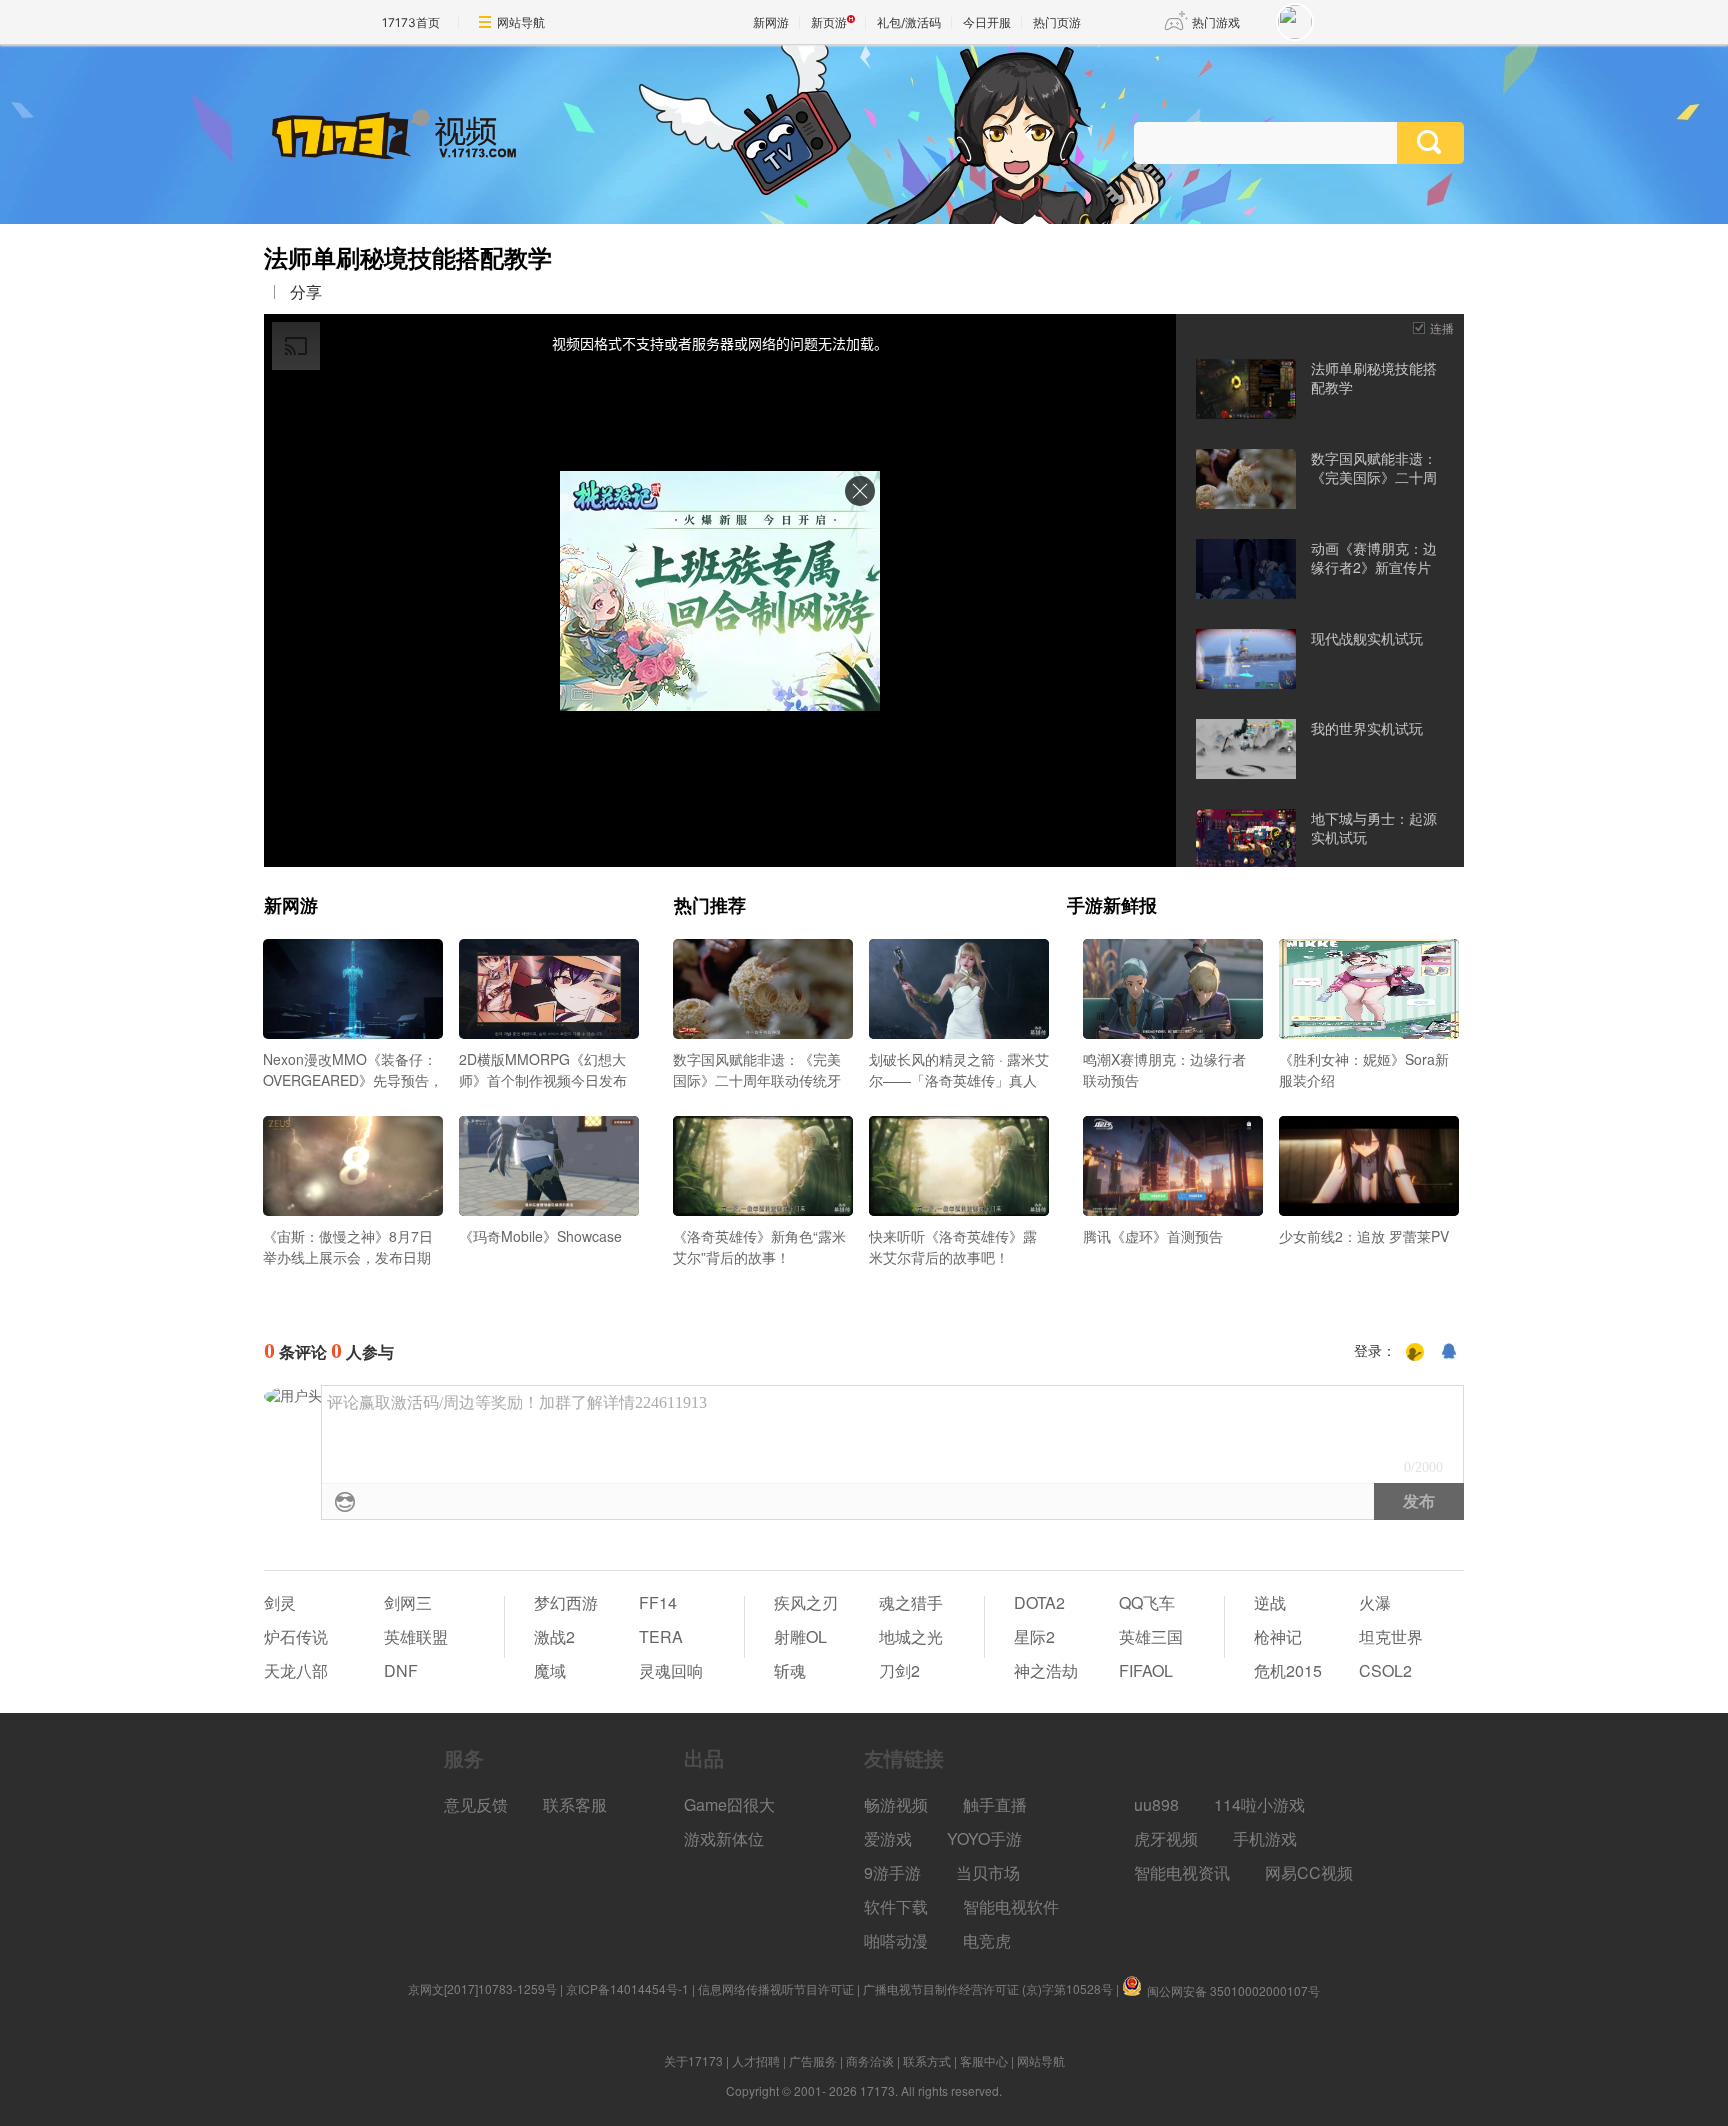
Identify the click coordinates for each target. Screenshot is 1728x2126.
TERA (661, 1636)
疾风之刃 (806, 1602)
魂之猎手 (911, 1602)
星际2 (1034, 1636)
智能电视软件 (1011, 1906)
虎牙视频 (1166, 1838)
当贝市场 (988, 1872)
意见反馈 (476, 1804)
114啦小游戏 (1259, 1804)
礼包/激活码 (909, 22)
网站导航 (521, 22)
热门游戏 (1216, 22)
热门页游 (1057, 22)
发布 (1419, 1501)
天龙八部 (296, 1670)
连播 (1442, 327)
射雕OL (800, 1636)
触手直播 (995, 1804)
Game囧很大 (729, 1804)
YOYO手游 (984, 1838)
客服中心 (984, 2060)
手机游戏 (1265, 1838)
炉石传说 (296, 1636)
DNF (401, 1670)
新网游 (771, 22)
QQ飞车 (1147, 1602)
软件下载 (896, 1906)
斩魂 (790, 1670)
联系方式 (927, 2060)
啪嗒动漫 (896, 1940)
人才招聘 (756, 2060)
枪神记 (1278, 1636)
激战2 (554, 1636)
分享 (306, 292)
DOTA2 (1039, 1602)
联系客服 (575, 1804)
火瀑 (1375, 1602)
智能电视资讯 (1182, 1872)
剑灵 (280, 1602)
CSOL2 (1385, 1670)
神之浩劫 (1046, 1670)
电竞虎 (987, 1940)
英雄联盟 (416, 1636)
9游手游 (892, 1872)
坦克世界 (1391, 1636)
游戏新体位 (724, 1838)
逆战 (1270, 1602)
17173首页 (411, 22)
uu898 (1156, 1804)
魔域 (550, 1670)
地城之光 (911, 1636)
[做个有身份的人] (1415, 1352)
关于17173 (693, 2060)
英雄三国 (1151, 1636)
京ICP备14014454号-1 (627, 1988)
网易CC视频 (1309, 1872)
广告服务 (813, 2060)
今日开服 (987, 22)
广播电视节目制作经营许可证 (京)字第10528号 (988, 1988)
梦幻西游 (566, 1602)
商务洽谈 (870, 2060)
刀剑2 (899, 1670)
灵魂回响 (671, 1670)
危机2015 (1288, 1670)
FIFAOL (1146, 1670)
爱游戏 (888, 1838)
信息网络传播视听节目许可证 (776, 1988)
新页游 (829, 22)
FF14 (658, 1602)
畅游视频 (896, 1804)
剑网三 (408, 1602)
